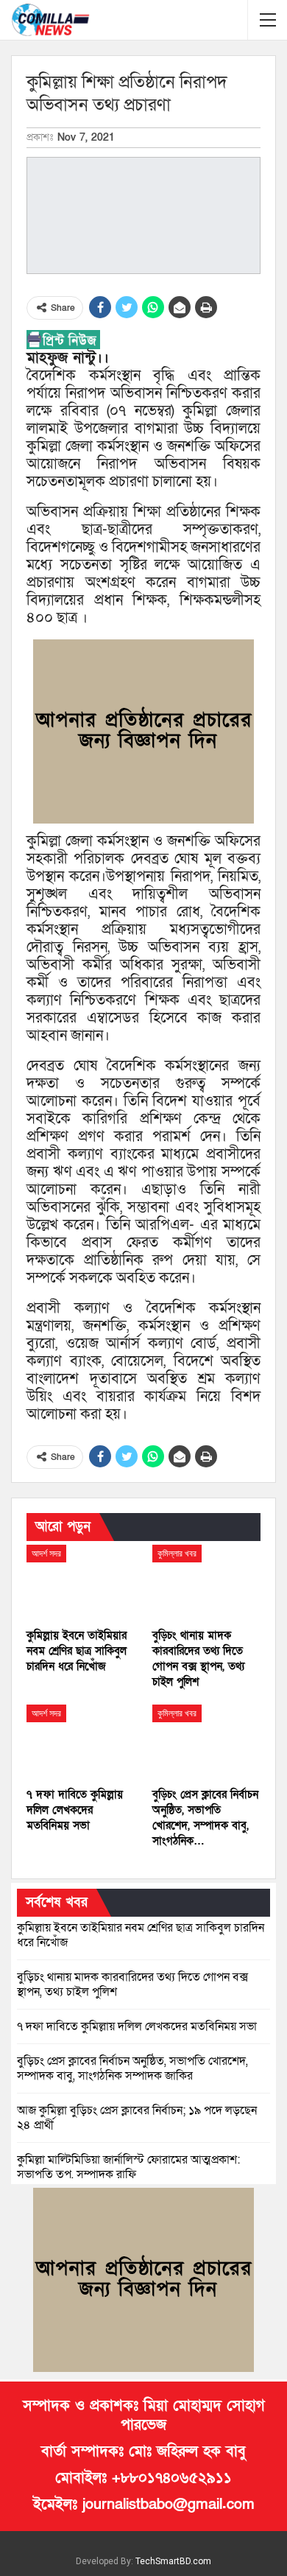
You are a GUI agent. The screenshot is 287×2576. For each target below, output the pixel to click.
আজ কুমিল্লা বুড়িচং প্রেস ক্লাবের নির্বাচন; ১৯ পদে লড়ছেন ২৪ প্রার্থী (137, 2118)
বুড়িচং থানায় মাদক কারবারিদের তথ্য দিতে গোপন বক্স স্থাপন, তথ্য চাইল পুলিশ (132, 1984)
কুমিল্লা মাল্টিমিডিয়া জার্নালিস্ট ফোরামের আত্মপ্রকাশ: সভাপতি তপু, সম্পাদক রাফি (128, 2167)
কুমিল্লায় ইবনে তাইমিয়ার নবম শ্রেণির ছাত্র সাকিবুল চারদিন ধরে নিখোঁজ (141, 1935)
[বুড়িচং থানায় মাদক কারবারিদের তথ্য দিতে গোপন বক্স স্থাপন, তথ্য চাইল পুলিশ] (206, 1583)
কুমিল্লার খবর (177, 1554)
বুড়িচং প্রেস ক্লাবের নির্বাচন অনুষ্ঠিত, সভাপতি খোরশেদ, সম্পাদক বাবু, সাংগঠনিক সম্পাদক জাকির (132, 2068)
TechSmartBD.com (173, 2561)
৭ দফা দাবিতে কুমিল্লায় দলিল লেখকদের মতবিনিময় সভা (137, 2026)
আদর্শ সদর (46, 1554)
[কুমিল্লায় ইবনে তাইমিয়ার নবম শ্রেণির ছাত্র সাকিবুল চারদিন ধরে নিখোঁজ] (81, 1583)
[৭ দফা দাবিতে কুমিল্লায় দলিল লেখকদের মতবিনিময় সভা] (81, 1743)
